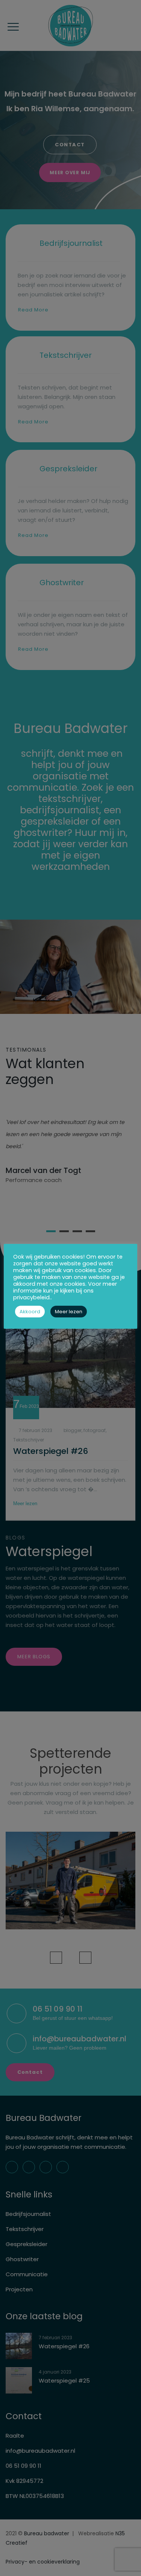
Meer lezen (69, 1312)
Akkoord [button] (30, 1312)
